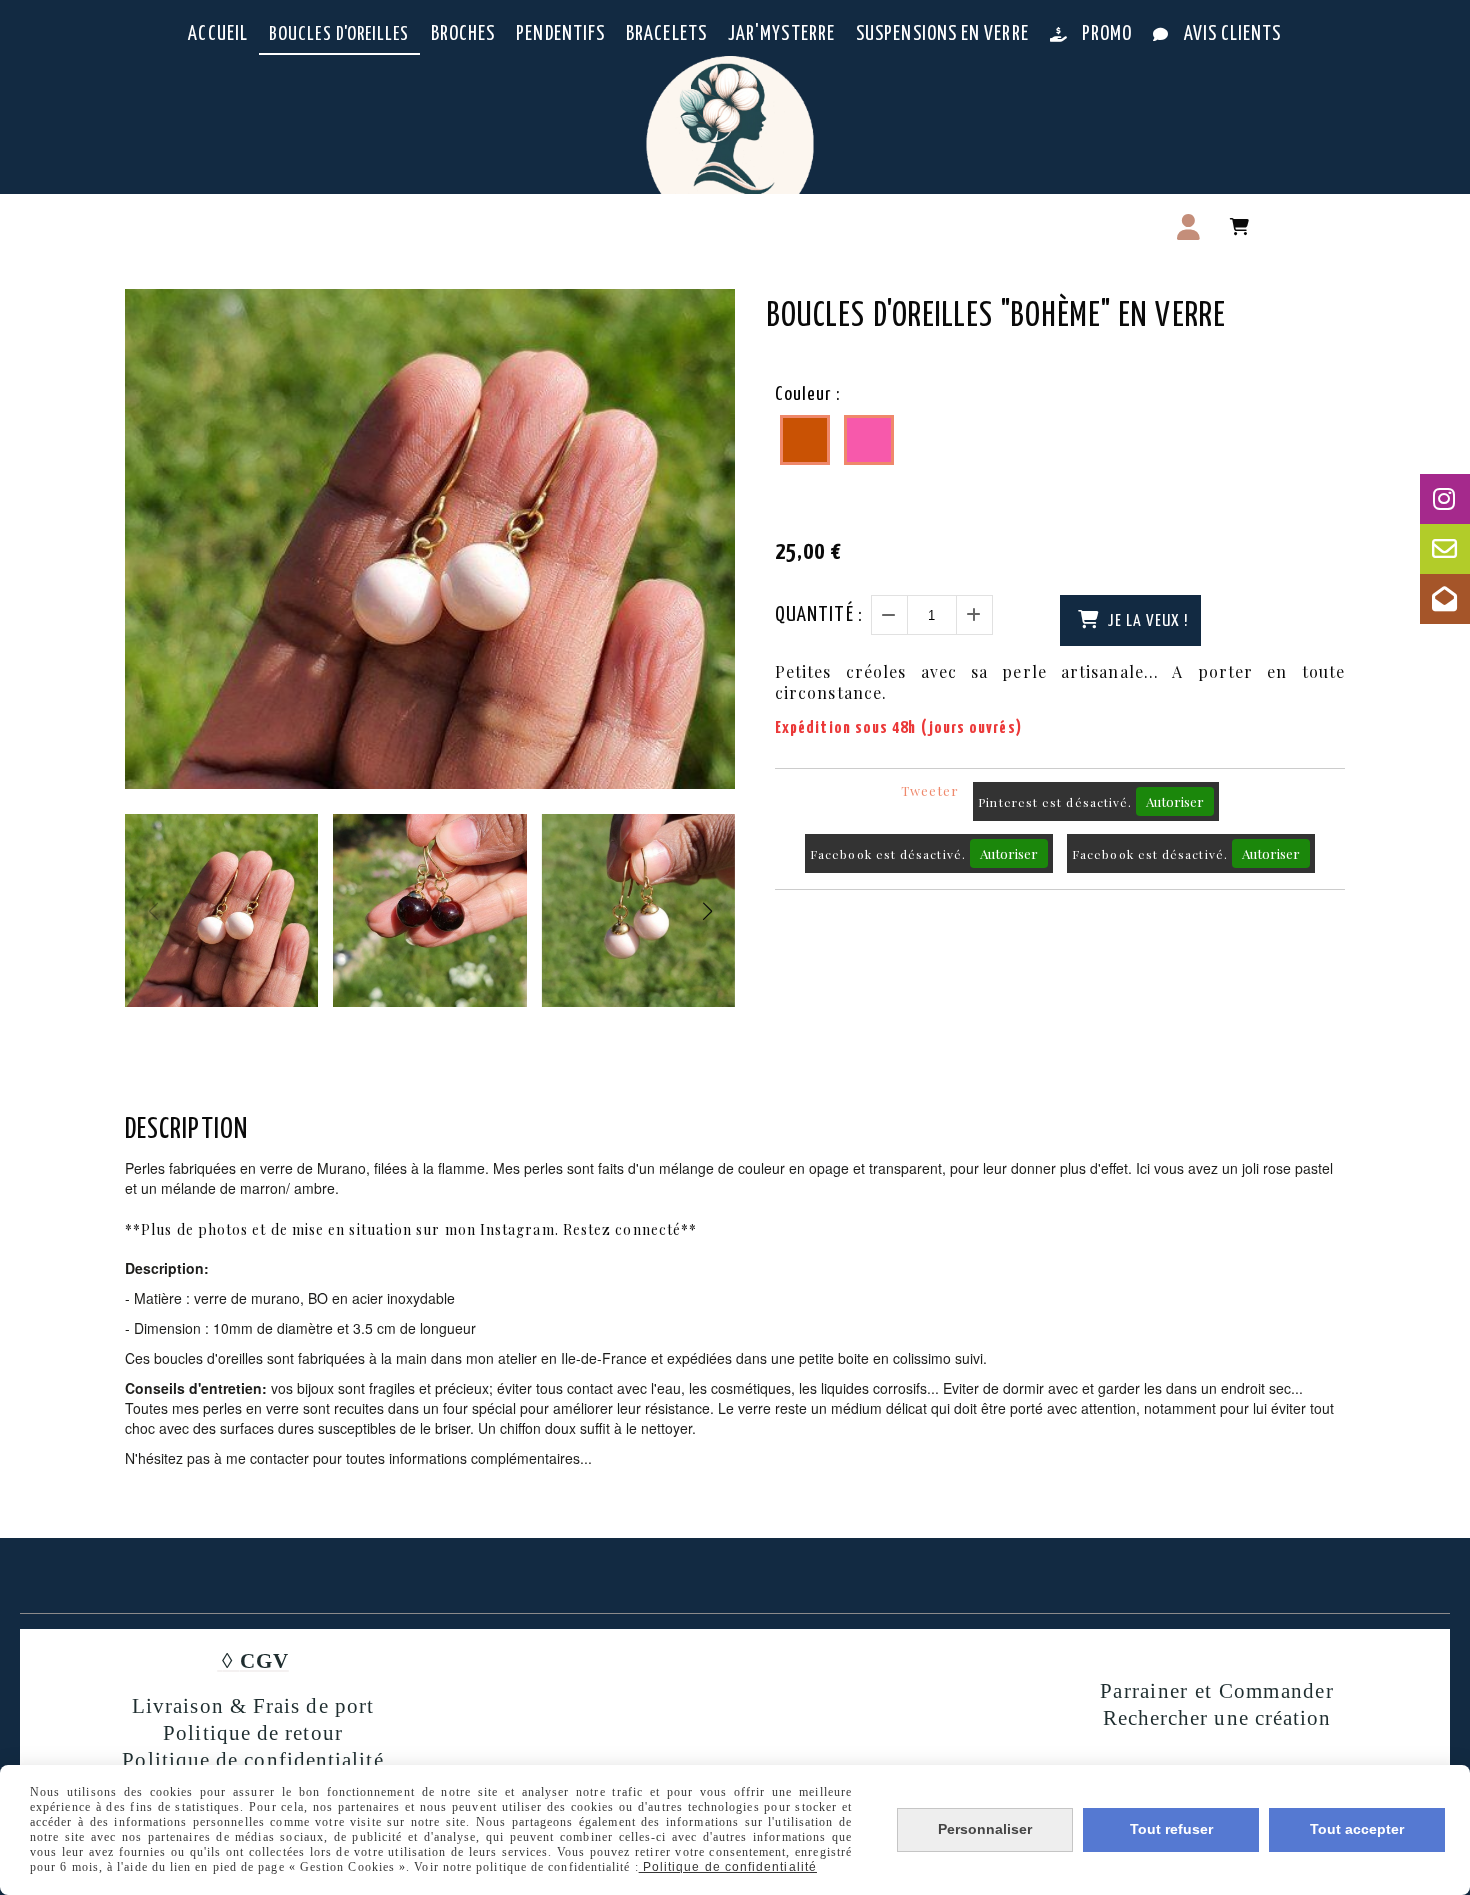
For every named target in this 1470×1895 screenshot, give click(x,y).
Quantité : (819, 615)
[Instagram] (1445, 499)
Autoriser (1175, 801)
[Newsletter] (1445, 599)
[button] (707, 911)
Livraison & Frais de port (253, 1706)
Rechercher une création (1217, 1718)
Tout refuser (1171, 1829)
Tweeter (930, 790)
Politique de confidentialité (252, 1760)
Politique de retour (253, 1733)
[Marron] (805, 440)
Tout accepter (1357, 1829)
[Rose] (869, 440)
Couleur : (807, 394)
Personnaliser (985, 1829)
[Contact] (1445, 549)
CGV (264, 1661)
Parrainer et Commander (1217, 1691)
